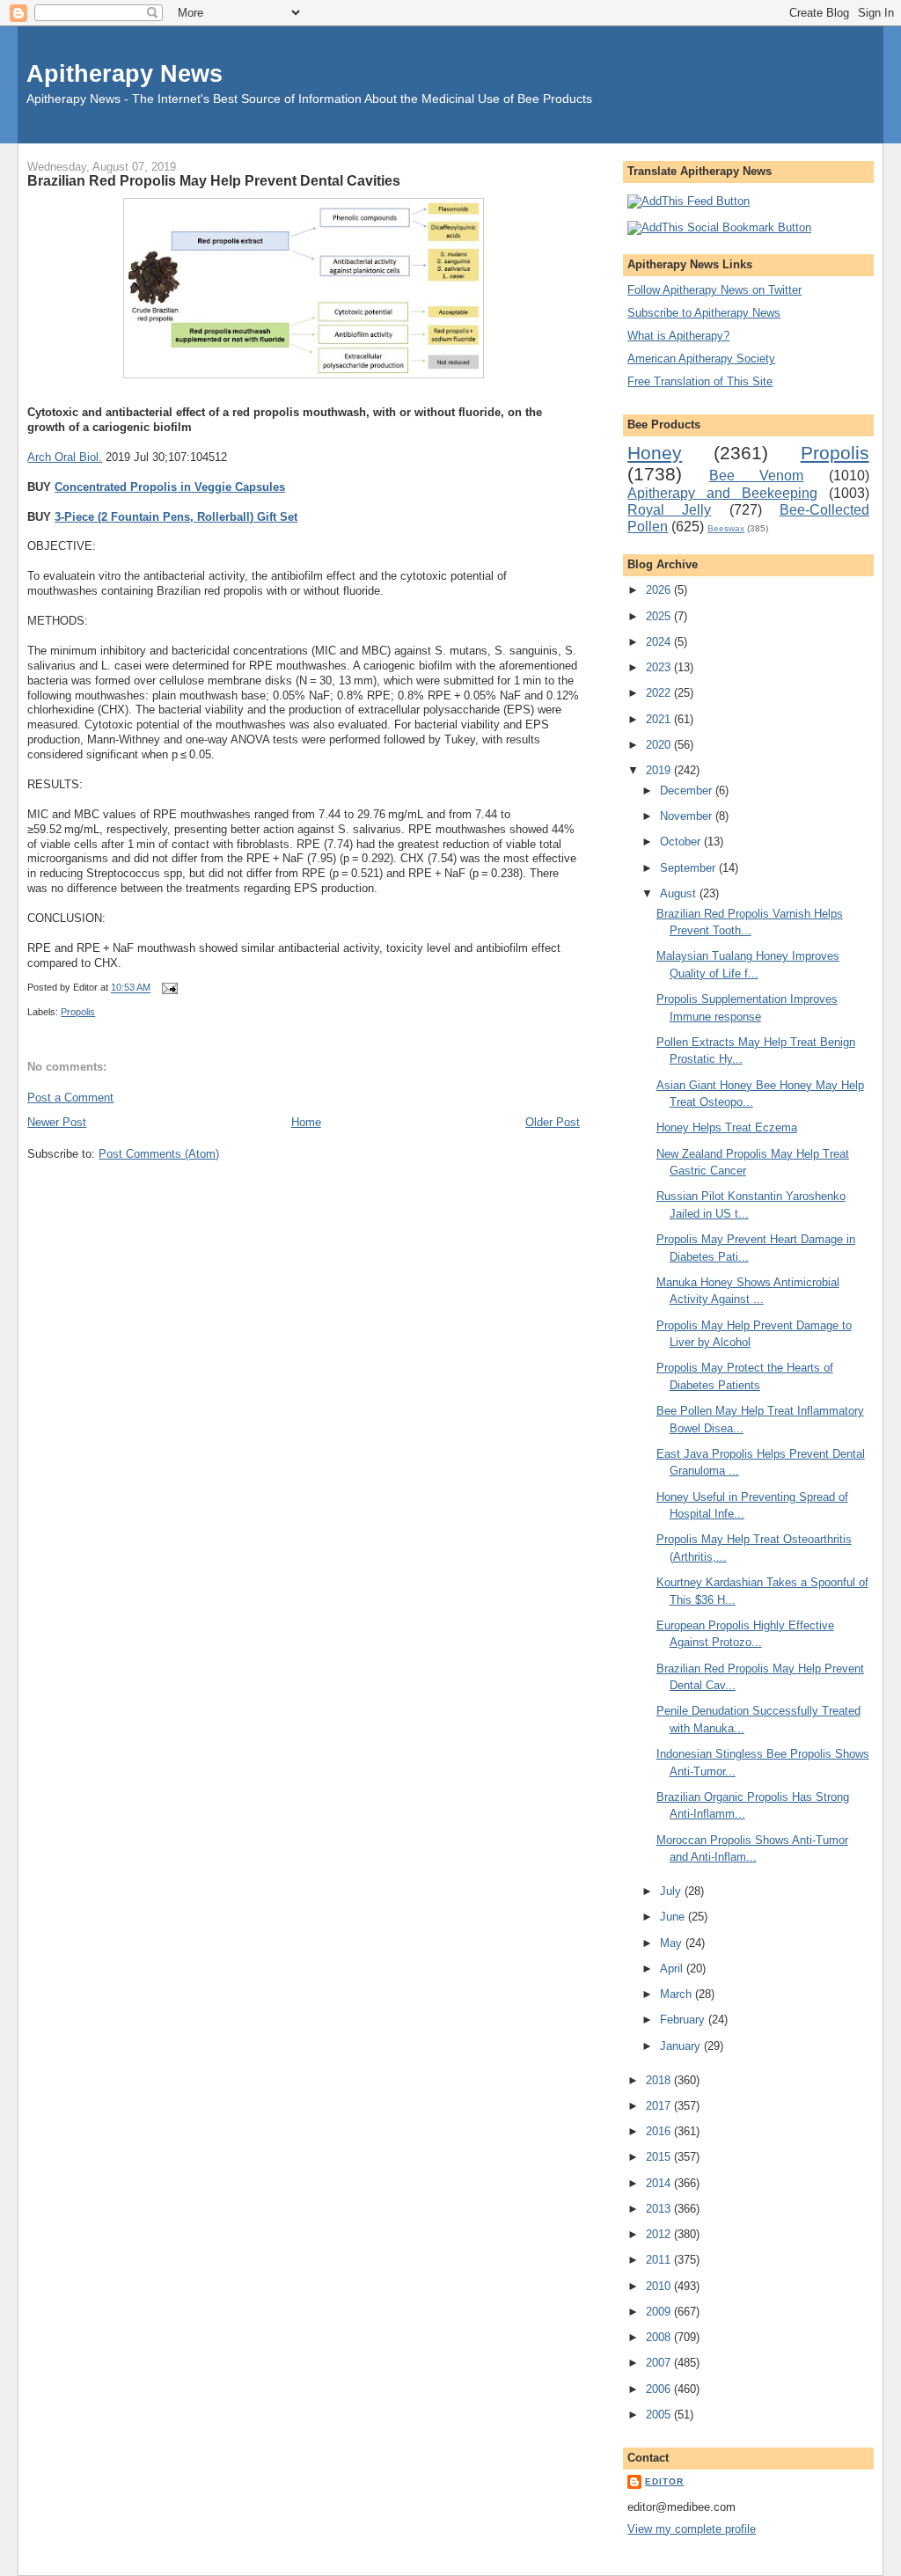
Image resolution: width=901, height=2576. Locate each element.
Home (306, 1122)
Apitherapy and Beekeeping (722, 493)
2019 (660, 770)
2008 (660, 2337)
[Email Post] (167, 988)
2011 (660, 2260)
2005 (660, 2415)
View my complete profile (692, 2529)
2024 (660, 642)
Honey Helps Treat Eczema (727, 1127)
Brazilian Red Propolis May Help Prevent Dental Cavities (214, 180)
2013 (660, 2209)
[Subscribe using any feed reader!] (689, 201)
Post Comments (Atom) (159, 1154)
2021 (660, 719)
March (678, 1994)
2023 (660, 667)
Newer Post (57, 1122)
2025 (660, 616)
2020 (660, 745)
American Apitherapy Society (701, 359)
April (673, 1969)
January (682, 2046)
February (684, 2020)
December (688, 790)
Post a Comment (70, 1098)
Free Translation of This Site (700, 381)
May (673, 1943)
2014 (660, 2183)
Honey (655, 453)
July (672, 1891)
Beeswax (726, 528)
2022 (660, 693)
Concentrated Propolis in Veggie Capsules (170, 487)
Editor (664, 2481)
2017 (660, 2106)
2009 (660, 2312)
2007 (660, 2363)
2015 (660, 2157)
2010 (660, 2286)
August (680, 893)
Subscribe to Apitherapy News (704, 313)
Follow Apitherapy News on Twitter (714, 290)
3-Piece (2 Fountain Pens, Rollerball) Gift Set (176, 517)
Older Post (553, 1122)
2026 (660, 590)
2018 (660, 2080)
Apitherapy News (125, 73)
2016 (660, 2131)
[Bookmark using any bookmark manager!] (719, 227)
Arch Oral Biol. (65, 457)
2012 (660, 2234)
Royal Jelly (669, 510)
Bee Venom (757, 476)
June (674, 1917)
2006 (660, 2389)
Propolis (78, 1012)
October (682, 842)
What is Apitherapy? (678, 336)
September (689, 868)
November (688, 816)
